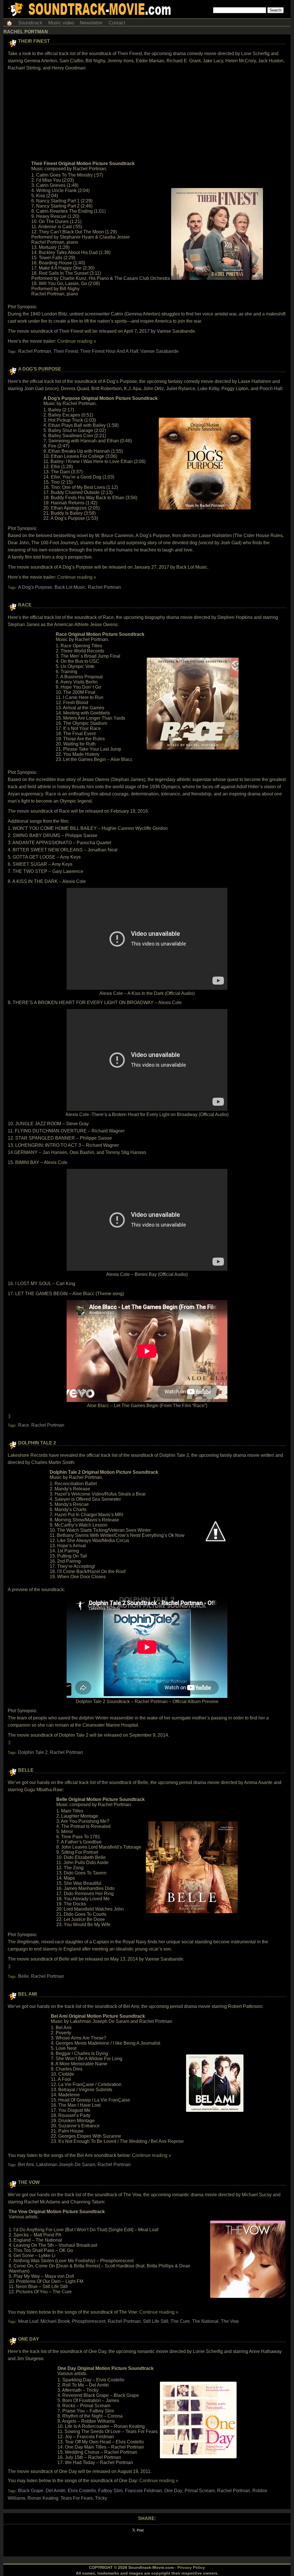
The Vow (29, 2182)
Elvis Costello (82, 2491)
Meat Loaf (28, 2321)
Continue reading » (77, 341)
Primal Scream (200, 2491)
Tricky (101, 2498)
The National (205, 2321)
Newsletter (91, 23)
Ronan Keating (43, 2498)
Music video (61, 23)
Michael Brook (55, 2321)
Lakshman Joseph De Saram (66, 2165)
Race (25, 605)
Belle (26, 1770)
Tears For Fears (77, 2498)
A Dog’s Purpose (40, 369)
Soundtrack (30, 23)
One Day (29, 2339)
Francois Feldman (143, 2491)
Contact (117, 23)
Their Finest (34, 41)
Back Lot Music (70, 587)
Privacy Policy (191, 2567)
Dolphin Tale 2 (37, 1443)
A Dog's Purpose (35, 587)
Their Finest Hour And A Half (109, 351)
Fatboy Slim (110, 2491)
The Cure (180, 2321)
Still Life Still (156, 2321)
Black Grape (31, 2491)
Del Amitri (56, 2491)
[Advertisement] (147, 116)
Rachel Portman (35, 351)
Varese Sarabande (159, 351)
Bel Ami (27, 1994)
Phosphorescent (89, 2321)
